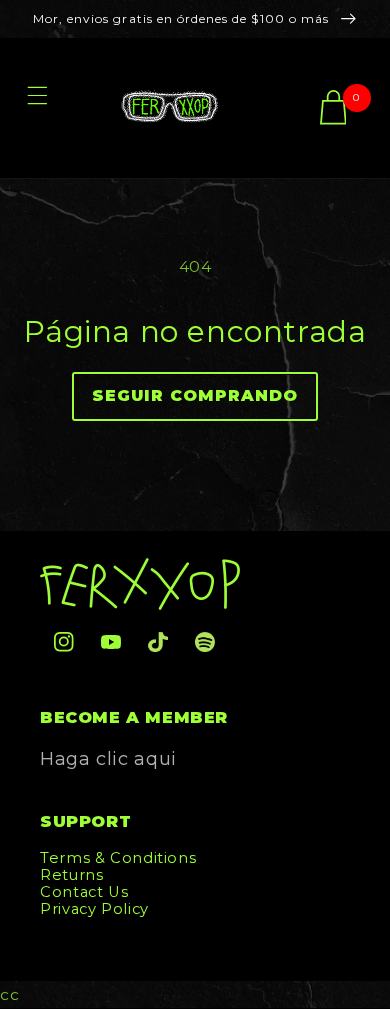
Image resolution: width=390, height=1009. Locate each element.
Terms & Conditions (118, 858)
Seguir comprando (195, 395)
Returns (71, 875)
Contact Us (84, 892)
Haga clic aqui (108, 759)
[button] (38, 108)
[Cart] (333, 108)
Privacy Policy (94, 909)
